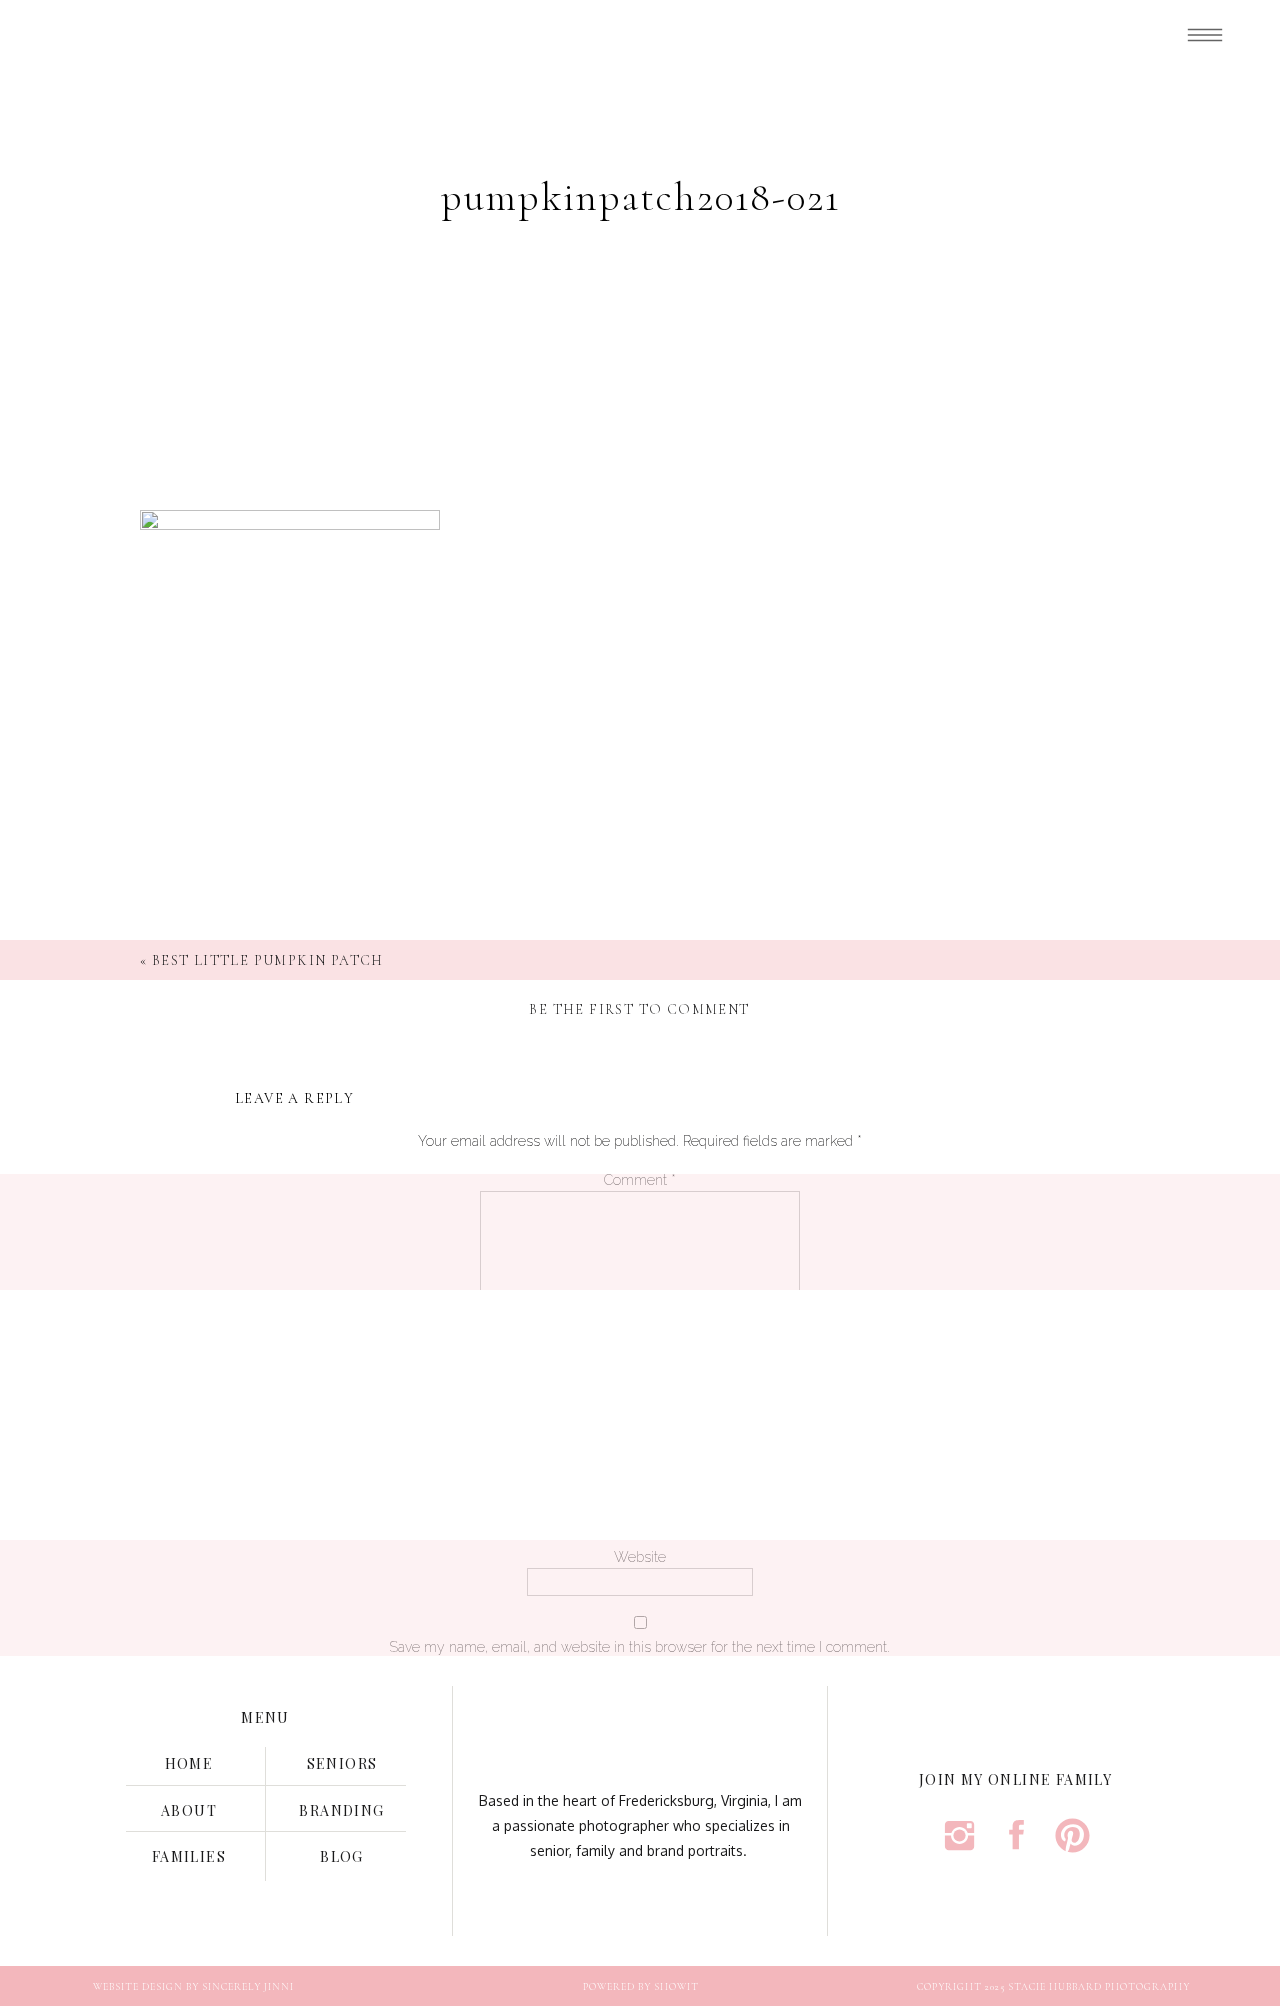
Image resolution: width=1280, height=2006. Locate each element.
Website (640, 1557)
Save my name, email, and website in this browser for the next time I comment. (639, 1647)
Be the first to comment (639, 1009)
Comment (640, 1180)
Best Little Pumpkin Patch (268, 960)
